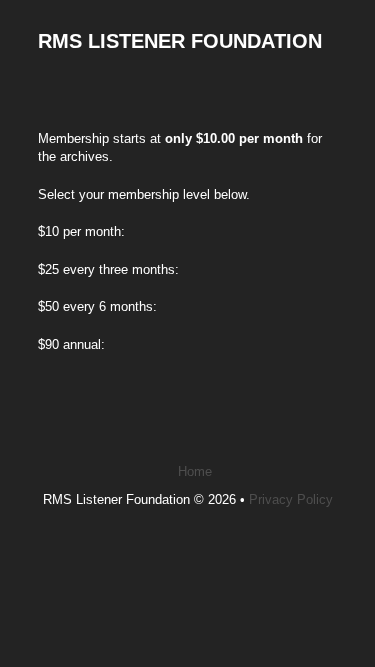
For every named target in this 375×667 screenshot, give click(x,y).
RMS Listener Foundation (180, 41)
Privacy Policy (291, 499)
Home (195, 471)
